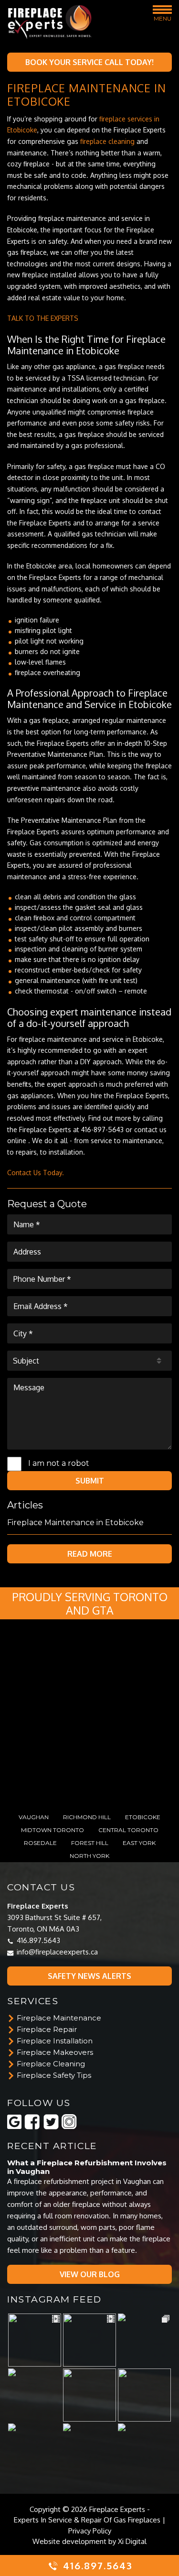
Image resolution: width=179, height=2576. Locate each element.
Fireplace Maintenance (59, 2018)
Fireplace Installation (55, 2041)
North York (89, 1856)
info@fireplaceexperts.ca (57, 1952)
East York (139, 1843)
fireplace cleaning (107, 141)
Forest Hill (90, 1843)
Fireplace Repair (47, 2030)
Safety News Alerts (89, 1976)
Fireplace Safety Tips (54, 2075)
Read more (90, 1554)
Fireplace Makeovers (55, 2052)
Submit (90, 1481)
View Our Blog (90, 2274)
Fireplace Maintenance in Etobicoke (75, 1523)
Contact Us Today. (36, 1173)
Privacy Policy (90, 2531)
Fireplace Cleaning (51, 2064)
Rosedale (40, 1843)
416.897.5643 (38, 1940)
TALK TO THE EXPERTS (43, 318)
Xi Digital (132, 2541)
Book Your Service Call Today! (89, 62)
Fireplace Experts (117, 2509)
